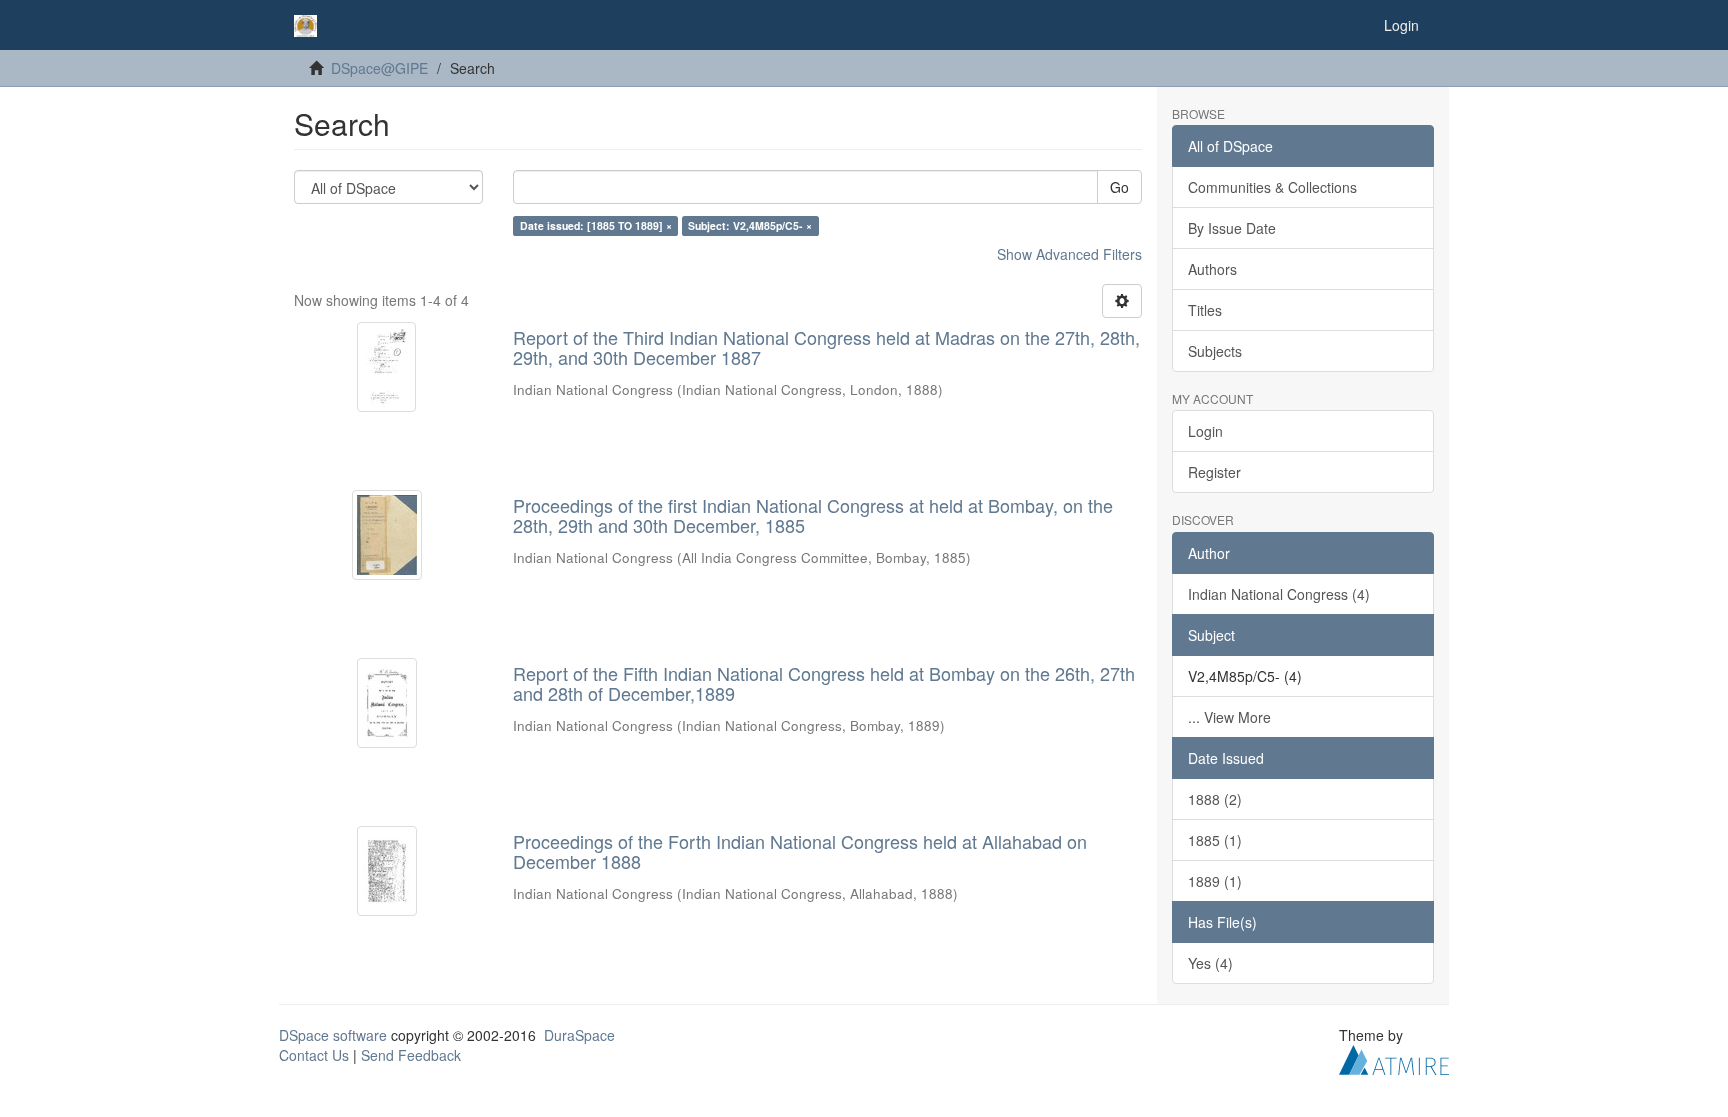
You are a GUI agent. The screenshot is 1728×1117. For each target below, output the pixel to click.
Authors (1212, 269)
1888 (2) (1215, 799)
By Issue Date (1232, 228)
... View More (1229, 717)
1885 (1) (1215, 840)
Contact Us (314, 1055)
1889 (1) (1215, 881)
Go (1119, 187)
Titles (1205, 310)
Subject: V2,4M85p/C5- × (750, 225)
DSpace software (333, 1035)
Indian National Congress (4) (1279, 594)
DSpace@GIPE (379, 68)
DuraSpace (579, 1035)
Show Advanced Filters (1069, 254)
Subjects (1215, 351)
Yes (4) (1210, 963)
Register (1214, 472)
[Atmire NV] (1394, 1057)
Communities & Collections (1272, 187)
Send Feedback (411, 1055)
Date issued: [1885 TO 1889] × (596, 225)
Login (1205, 431)
